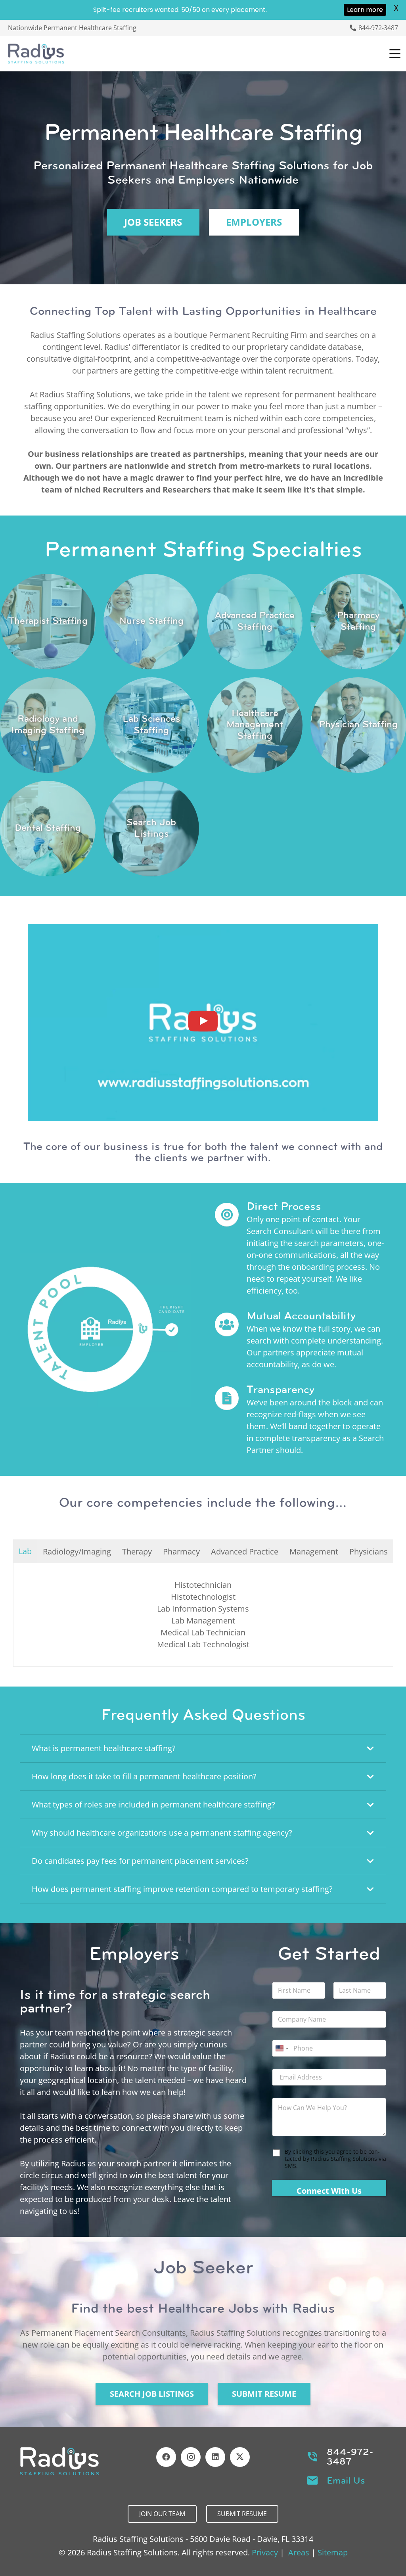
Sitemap (333, 2552)
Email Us (346, 2480)
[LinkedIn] (215, 2457)
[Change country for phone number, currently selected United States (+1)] (281, 2048)
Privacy (265, 2552)
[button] (395, 54)
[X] (240, 2457)
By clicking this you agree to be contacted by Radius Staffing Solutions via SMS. (335, 2159)
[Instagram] (191, 2457)
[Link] (48, 622)
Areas (299, 2552)
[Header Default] (36, 54)
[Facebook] (166, 2457)
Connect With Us (329, 2191)
